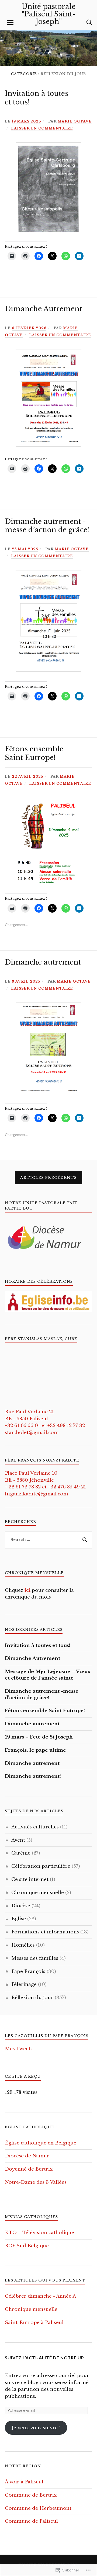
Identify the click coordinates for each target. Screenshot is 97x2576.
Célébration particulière (41, 1866)
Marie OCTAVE (75, 121)
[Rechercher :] (48, 1540)
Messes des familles (35, 1958)
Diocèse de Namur (27, 2156)
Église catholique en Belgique (41, 2143)
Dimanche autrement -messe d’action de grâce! (47, 526)
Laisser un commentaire (42, 128)
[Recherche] (84, 23)
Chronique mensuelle (38, 1893)
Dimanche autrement (43, 962)
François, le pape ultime (35, 1750)
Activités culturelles (35, 1827)
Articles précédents (48, 1178)
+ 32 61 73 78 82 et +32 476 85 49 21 (45, 1487)
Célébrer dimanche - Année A (40, 2296)
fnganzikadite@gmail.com (37, 1494)
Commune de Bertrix (31, 2495)
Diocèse (21, 1906)
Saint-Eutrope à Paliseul (34, 2323)
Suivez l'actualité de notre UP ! (46, 2358)
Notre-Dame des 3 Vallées (36, 2182)
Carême (21, 1853)
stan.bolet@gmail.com (32, 1433)
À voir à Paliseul (24, 2482)
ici (27, 1590)
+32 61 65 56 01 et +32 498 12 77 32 (45, 1426)
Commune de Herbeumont (38, 2508)
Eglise (19, 1919)
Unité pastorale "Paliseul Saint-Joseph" (48, 14)
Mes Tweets (19, 2049)
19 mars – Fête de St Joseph (39, 1737)
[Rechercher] (84, 1540)
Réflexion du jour (32, 1998)
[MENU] (10, 23)
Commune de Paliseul (31, 2521)
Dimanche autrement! (33, 1776)
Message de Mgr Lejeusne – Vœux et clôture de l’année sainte (48, 1675)
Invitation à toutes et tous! (37, 98)
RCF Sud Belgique (27, 2246)
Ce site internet (30, 1879)
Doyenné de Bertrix (29, 2169)
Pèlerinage (24, 1984)
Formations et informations (45, 1932)
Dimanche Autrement (43, 309)
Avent (18, 1840)
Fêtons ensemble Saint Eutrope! (34, 753)
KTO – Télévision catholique (39, 2233)
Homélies (23, 1945)
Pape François (28, 1972)
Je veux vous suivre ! (36, 2428)
